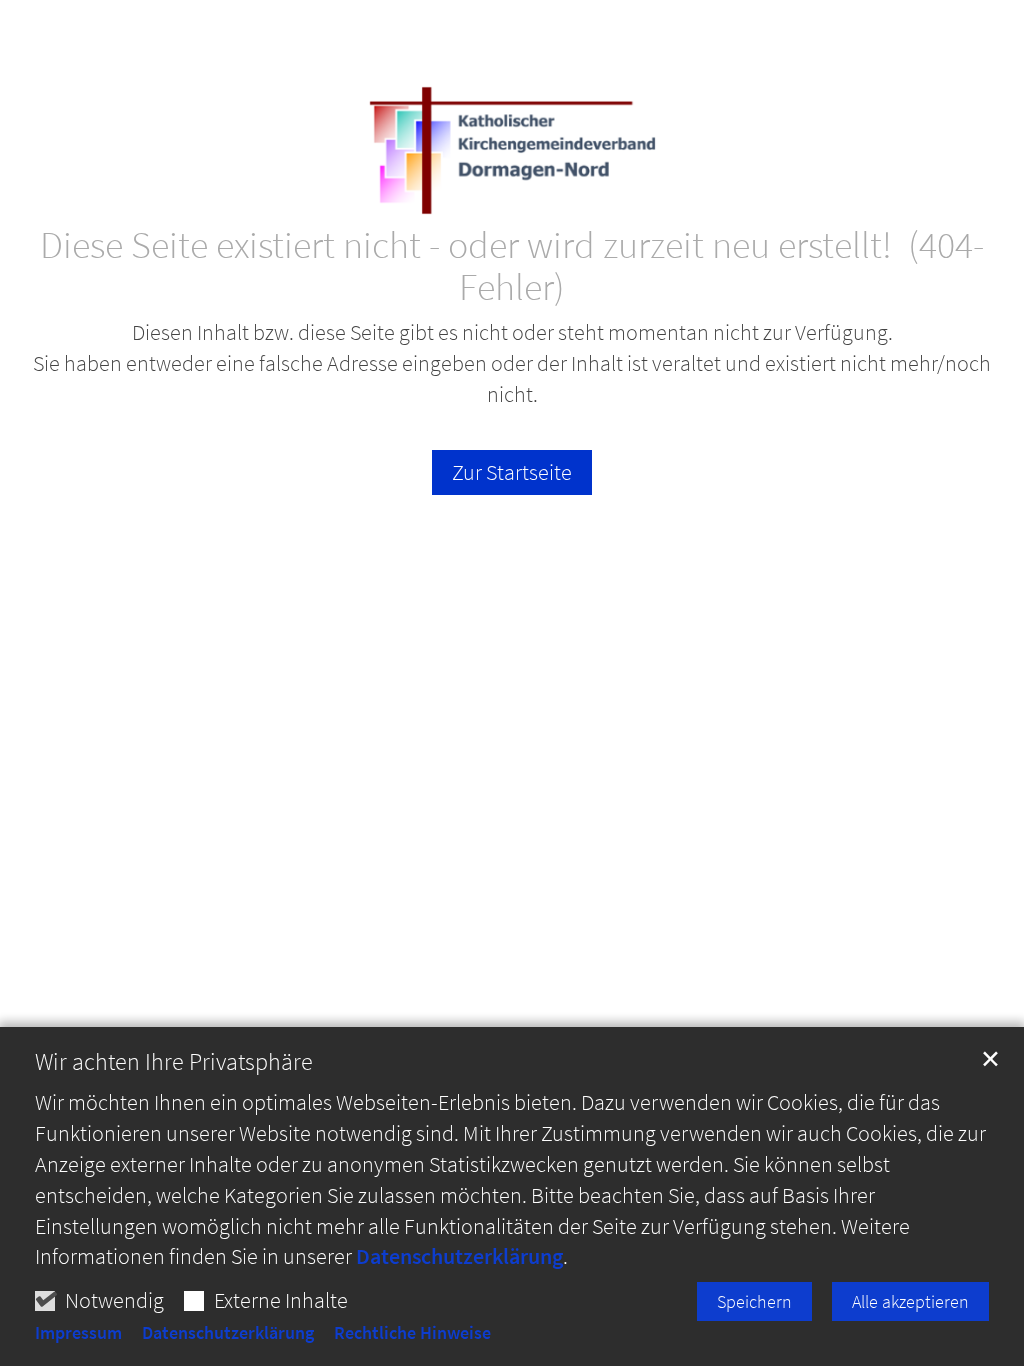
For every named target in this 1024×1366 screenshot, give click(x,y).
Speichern (754, 1301)
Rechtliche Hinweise (412, 1333)
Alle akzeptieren (910, 1301)
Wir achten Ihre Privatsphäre (174, 1062)
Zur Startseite (512, 472)
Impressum (78, 1333)
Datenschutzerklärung (459, 1256)
